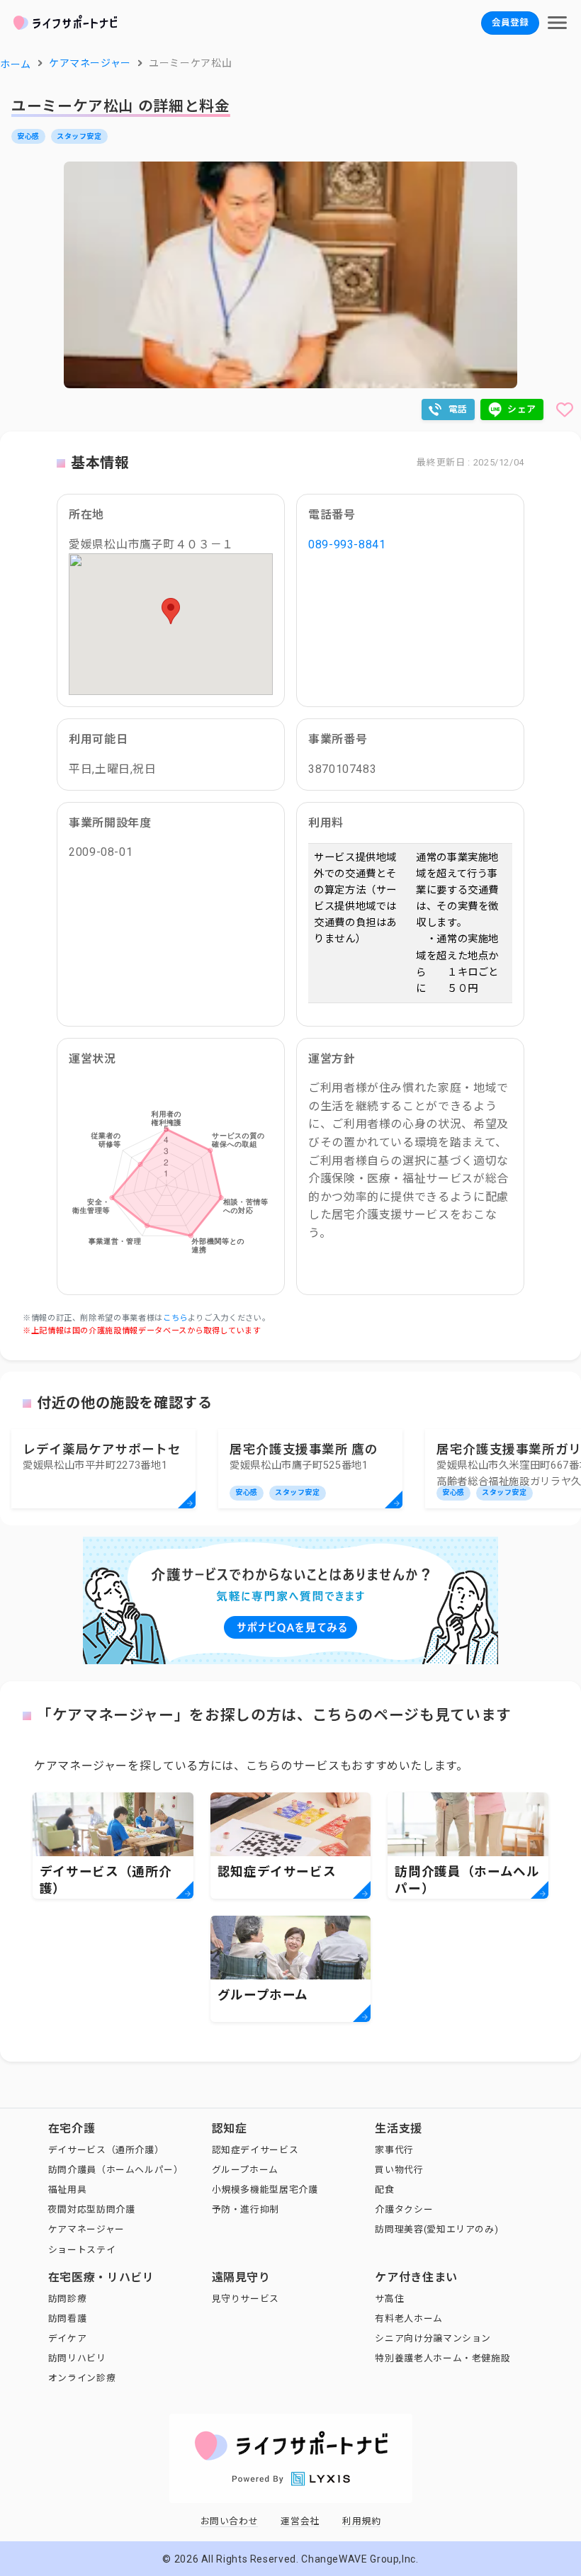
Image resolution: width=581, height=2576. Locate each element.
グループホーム (245, 2170)
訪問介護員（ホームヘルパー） (116, 2170)
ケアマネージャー (86, 2229)
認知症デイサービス (255, 2150)
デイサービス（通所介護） (106, 2150)
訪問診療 (68, 2299)
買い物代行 (399, 2170)
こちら (175, 1318)
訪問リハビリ (77, 2358)
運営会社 (300, 2521)
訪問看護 (68, 2318)
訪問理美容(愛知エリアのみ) (436, 2229)
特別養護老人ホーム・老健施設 (442, 2358)
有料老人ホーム (408, 2318)
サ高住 (389, 2299)
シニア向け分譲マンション (433, 2338)
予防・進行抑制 (246, 2209)
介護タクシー (404, 2209)
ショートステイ (82, 2250)
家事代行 (394, 2150)
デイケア (68, 2338)
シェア (522, 409)
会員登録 (510, 22)
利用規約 (362, 2521)
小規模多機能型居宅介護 (265, 2190)
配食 (384, 2190)
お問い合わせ (230, 2521)
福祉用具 (68, 2190)
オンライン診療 (82, 2378)
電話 (458, 409)
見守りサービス (246, 2299)
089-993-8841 (347, 544)
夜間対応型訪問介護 (92, 2209)
